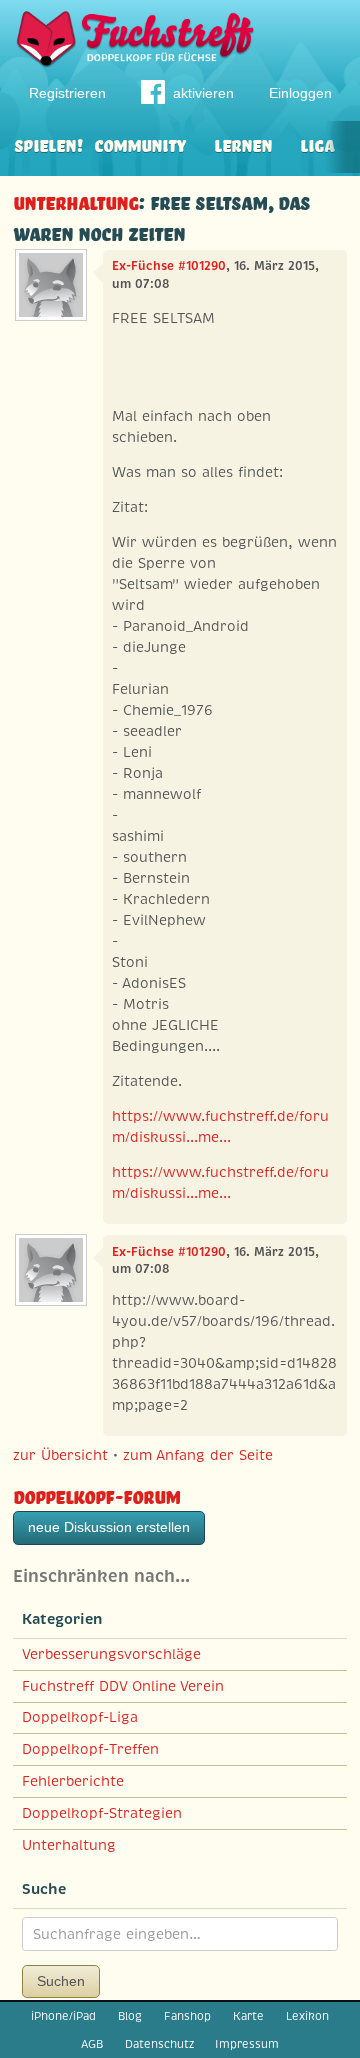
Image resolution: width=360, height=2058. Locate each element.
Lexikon (307, 2016)
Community (140, 143)
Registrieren (67, 93)
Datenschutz (159, 2044)
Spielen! (48, 143)
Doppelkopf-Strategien (102, 1813)
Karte (248, 2016)
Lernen (243, 143)
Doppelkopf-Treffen (90, 1749)
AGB (92, 2044)
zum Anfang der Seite (198, 1455)
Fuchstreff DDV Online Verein (123, 1686)
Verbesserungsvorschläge (111, 1654)
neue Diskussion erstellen (109, 1527)
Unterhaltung (75, 200)
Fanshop (187, 2016)
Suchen (61, 1981)
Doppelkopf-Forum (96, 1494)
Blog (130, 2016)
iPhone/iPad (63, 2016)
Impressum (247, 2044)
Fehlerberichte (73, 1781)
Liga (317, 143)
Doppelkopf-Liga (80, 1717)
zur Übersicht (60, 1455)
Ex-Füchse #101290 (169, 266)
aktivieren (203, 93)
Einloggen (300, 93)
